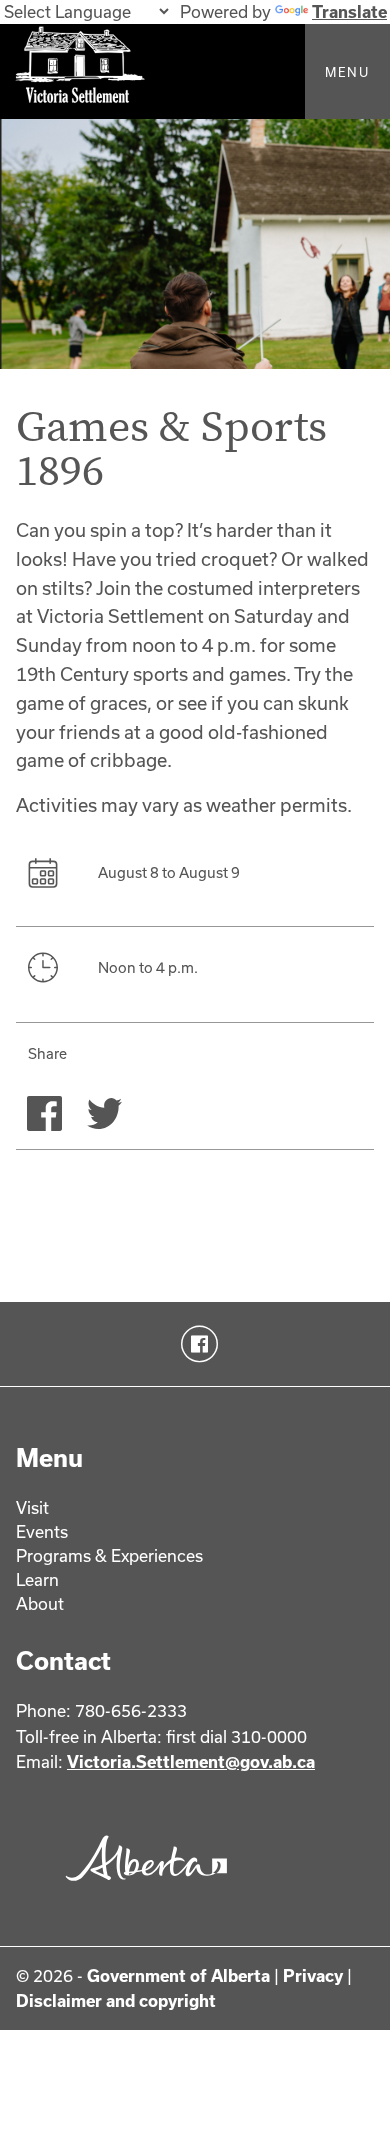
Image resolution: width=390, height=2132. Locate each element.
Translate (349, 11)
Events (42, 1531)
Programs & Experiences (109, 1555)
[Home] (195, 71)
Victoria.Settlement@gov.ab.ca (191, 1761)
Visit (32, 1507)
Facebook (195, 1344)
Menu (347, 72)
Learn (37, 1579)
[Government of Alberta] (141, 1886)
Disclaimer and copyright (116, 2000)
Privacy (313, 1975)
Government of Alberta (178, 1975)
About (40, 1603)
